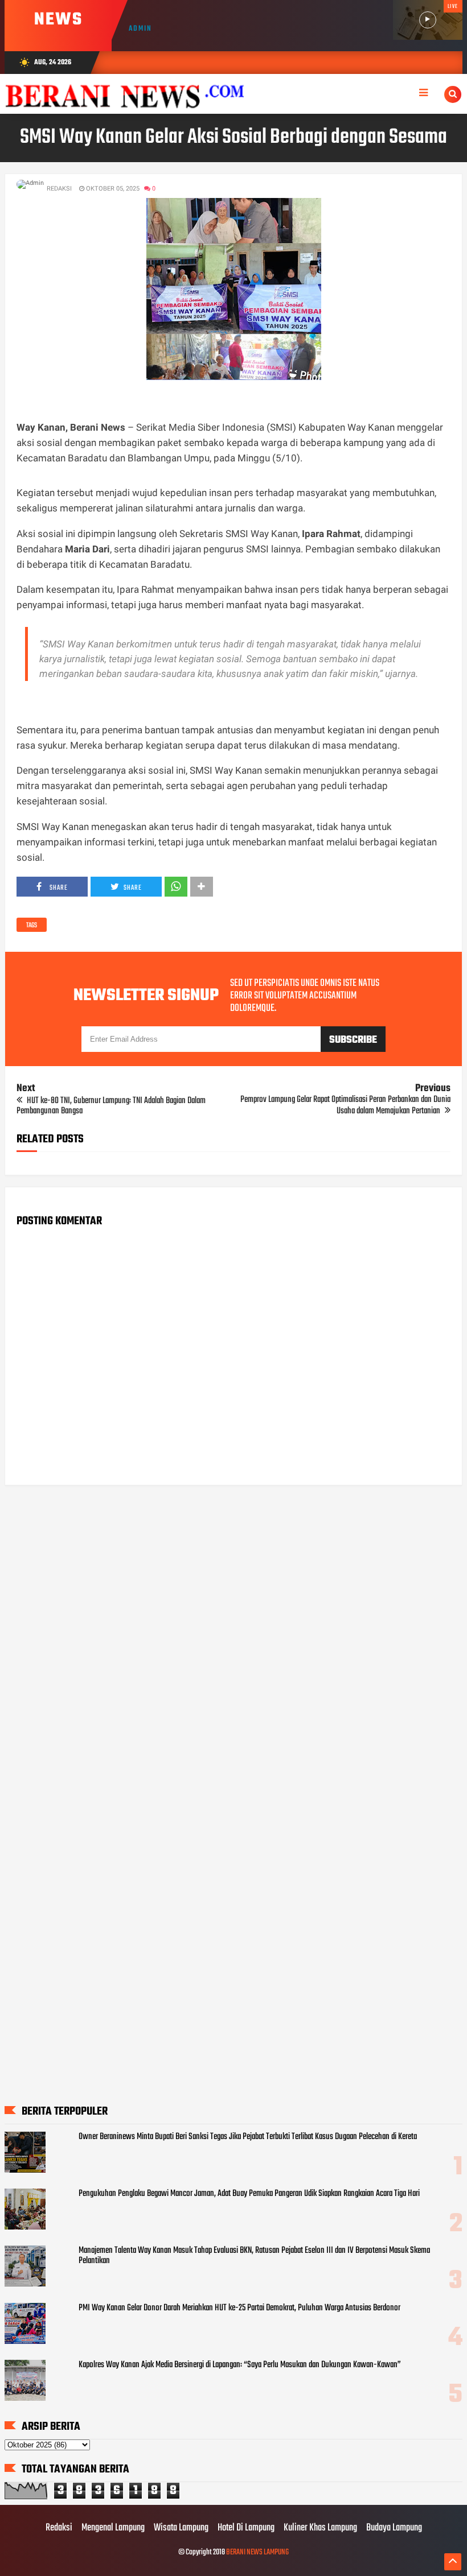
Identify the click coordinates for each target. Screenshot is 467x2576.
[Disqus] (233, 1639)
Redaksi (59, 2528)
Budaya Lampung (394, 2528)
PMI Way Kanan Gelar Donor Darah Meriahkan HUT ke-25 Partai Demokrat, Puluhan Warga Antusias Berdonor (239, 2308)
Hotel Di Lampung (246, 2528)
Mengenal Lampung (113, 2528)
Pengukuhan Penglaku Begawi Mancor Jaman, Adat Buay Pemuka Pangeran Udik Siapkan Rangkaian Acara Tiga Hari (249, 2194)
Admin (140, 29)
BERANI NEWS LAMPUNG (257, 2552)
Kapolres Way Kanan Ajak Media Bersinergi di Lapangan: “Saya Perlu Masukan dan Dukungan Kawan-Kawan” (240, 2365)
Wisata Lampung (181, 2528)
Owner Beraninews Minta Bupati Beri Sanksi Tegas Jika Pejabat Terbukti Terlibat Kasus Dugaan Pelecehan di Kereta (248, 2137)
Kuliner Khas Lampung (320, 2528)
